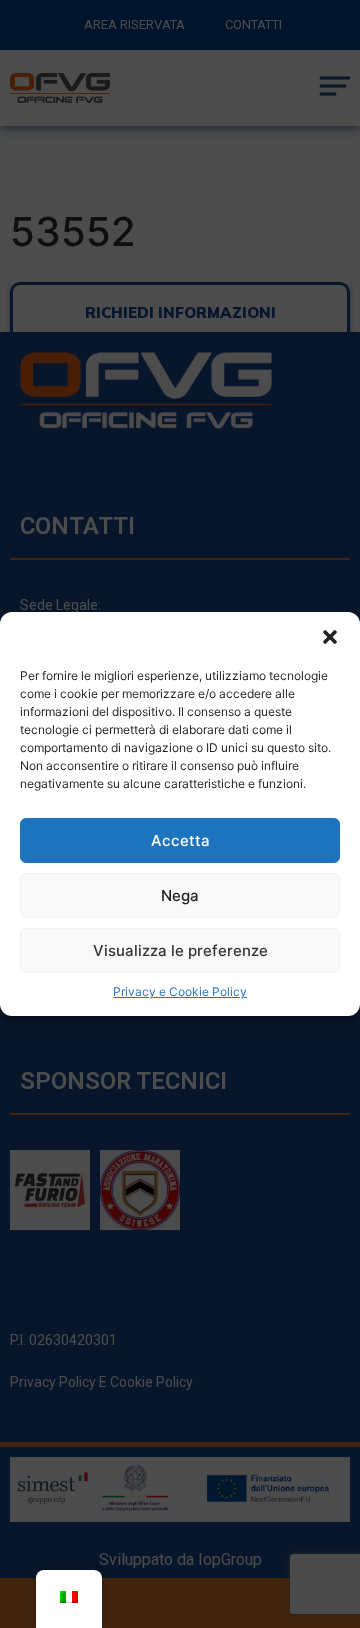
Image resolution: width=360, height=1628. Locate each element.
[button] (330, 637)
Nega (180, 895)
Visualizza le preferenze (180, 950)
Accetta (180, 840)
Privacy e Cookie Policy (180, 991)
